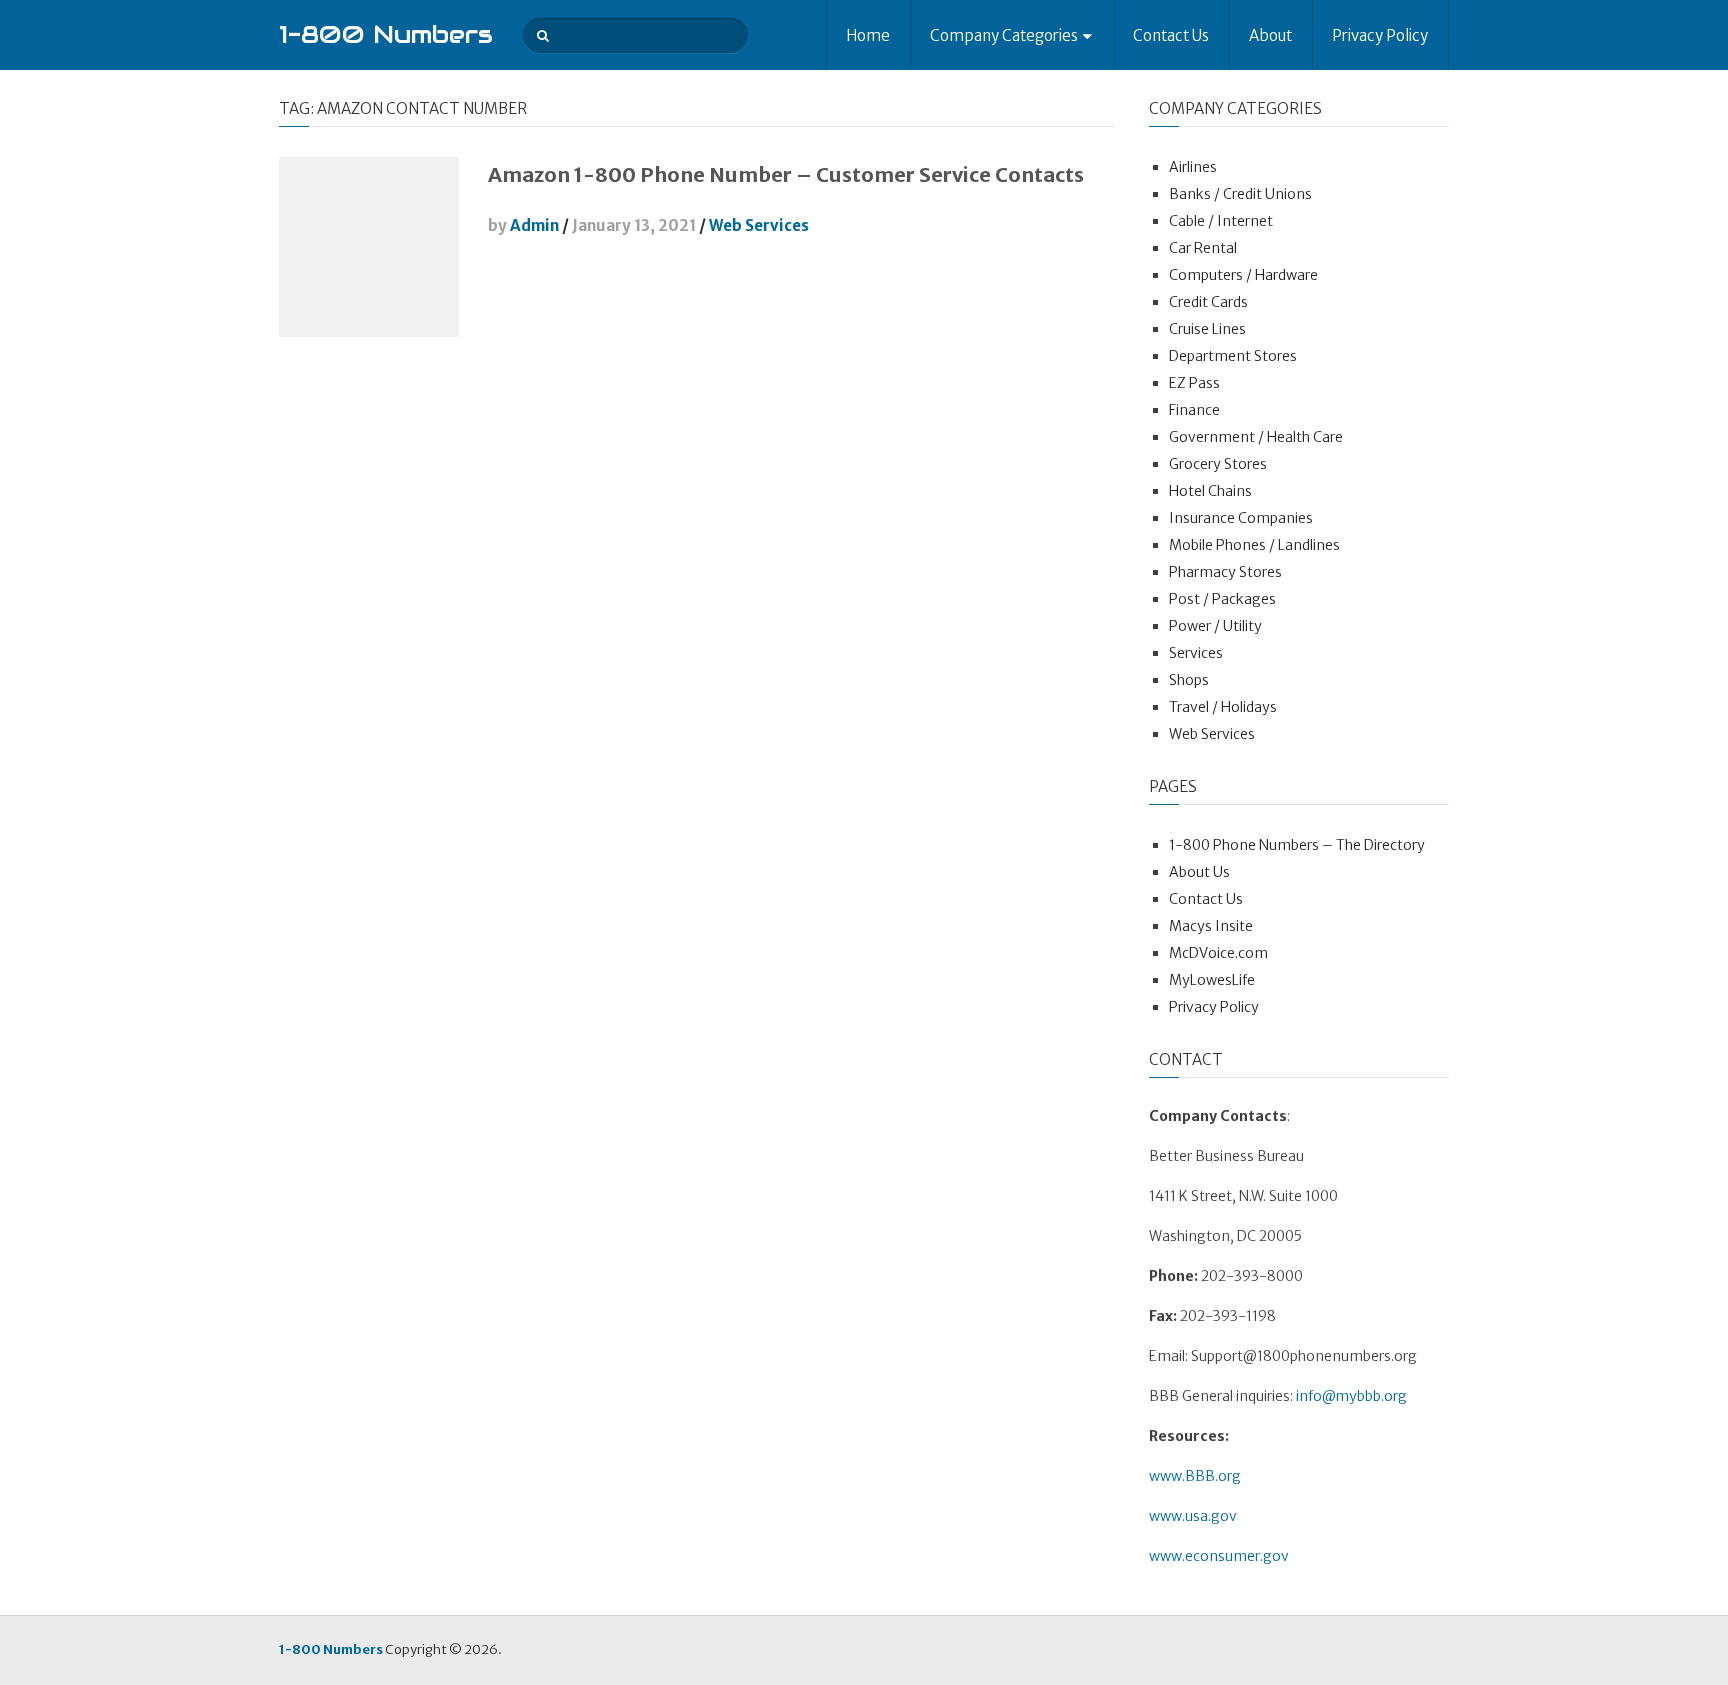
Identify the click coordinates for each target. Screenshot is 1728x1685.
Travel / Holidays (1223, 707)
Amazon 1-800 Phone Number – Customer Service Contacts (786, 174)
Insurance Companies (1241, 518)
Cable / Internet (1221, 221)
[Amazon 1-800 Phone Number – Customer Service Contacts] (369, 247)
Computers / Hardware (1243, 275)
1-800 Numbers (386, 34)
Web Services (759, 225)
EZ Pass (1194, 383)
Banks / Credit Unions (1240, 194)
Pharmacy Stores (1225, 572)
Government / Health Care (1256, 437)
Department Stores (1233, 356)
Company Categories (1004, 35)
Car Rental (1203, 248)
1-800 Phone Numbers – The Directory (1297, 845)
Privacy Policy (1380, 35)
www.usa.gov (1193, 1516)
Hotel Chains (1210, 491)
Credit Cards (1208, 302)
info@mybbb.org (1351, 1396)
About (1270, 35)
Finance (1194, 410)
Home (868, 35)
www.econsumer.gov (1219, 1556)
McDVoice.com (1218, 953)
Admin (534, 225)
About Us (1199, 872)
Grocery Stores (1218, 464)
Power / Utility (1215, 626)
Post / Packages (1222, 599)
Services (1196, 653)
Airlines (1193, 167)
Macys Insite (1211, 926)
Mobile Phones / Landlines (1254, 545)
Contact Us (1171, 35)
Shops (1189, 680)
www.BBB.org (1195, 1476)
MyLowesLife (1212, 980)
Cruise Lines (1207, 329)
